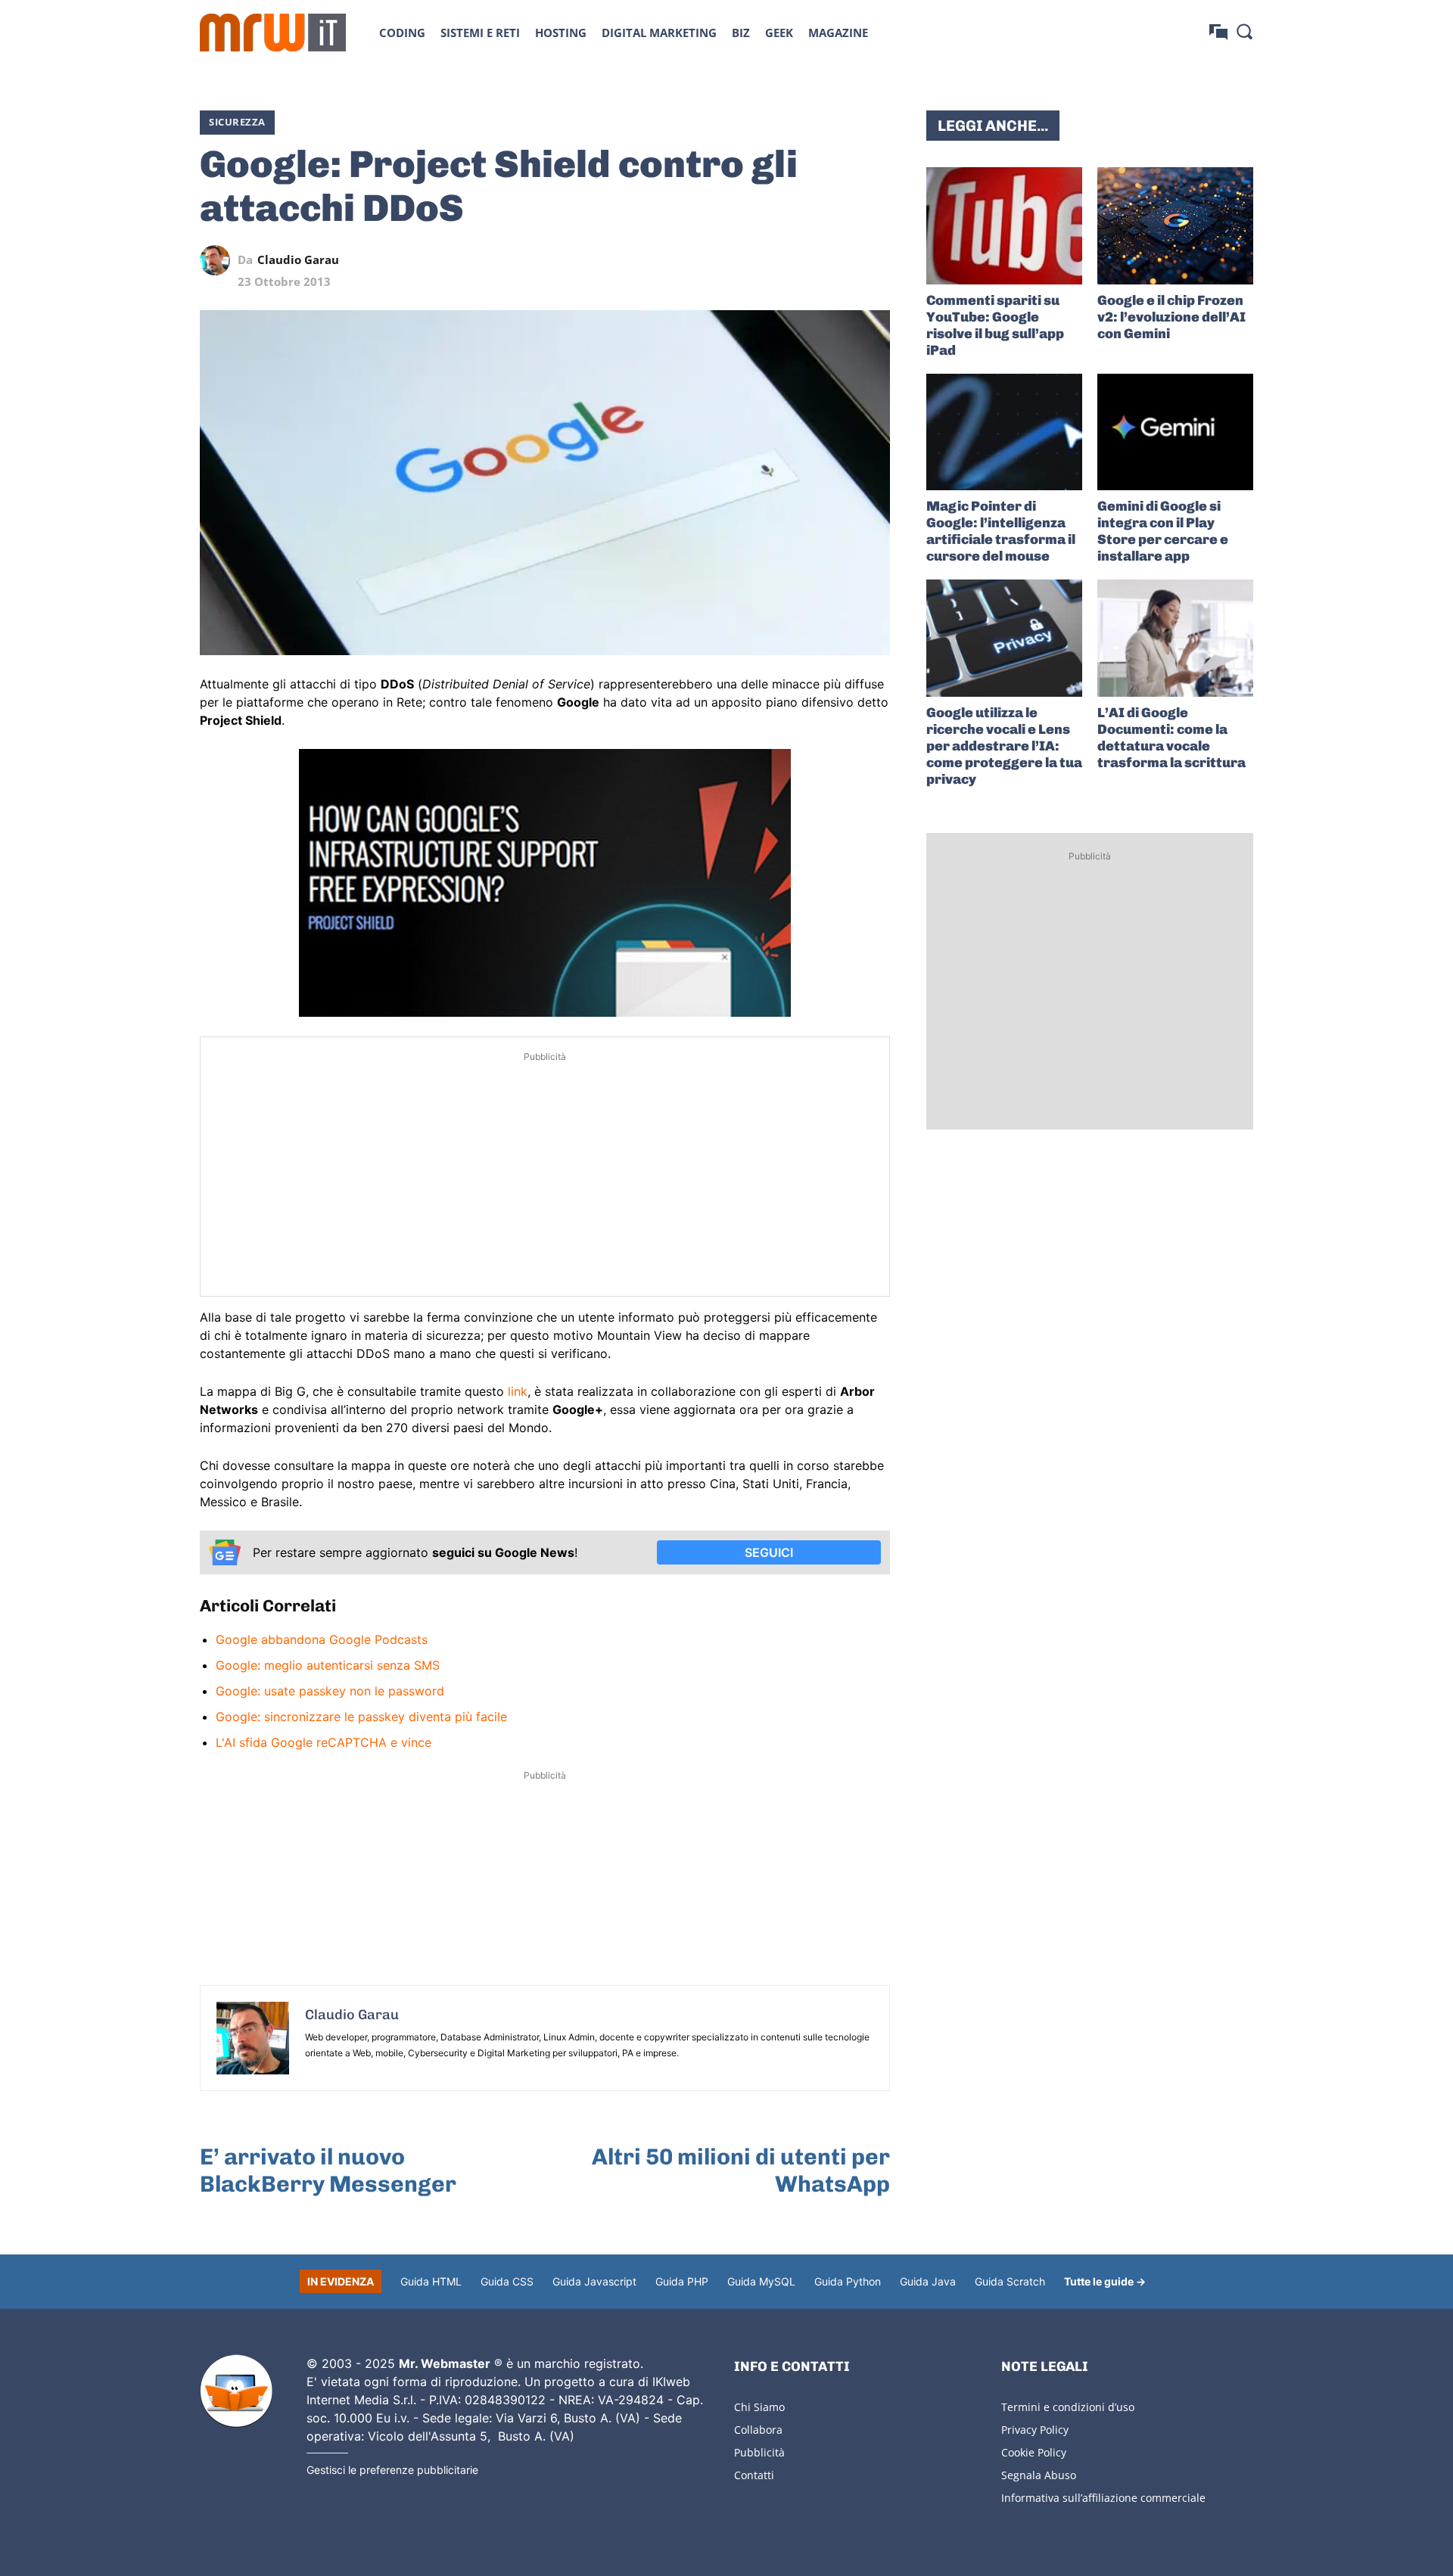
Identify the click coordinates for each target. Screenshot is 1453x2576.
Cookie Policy (1034, 2452)
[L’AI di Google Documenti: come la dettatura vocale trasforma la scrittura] (1175, 638)
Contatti (754, 2475)
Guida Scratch (1010, 2281)
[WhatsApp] (805, 260)
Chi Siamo (759, 2407)
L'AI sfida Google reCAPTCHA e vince (324, 1742)
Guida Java (928, 2281)
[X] (736, 260)
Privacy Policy (1035, 2430)
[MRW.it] (273, 33)
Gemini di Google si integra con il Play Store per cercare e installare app (1163, 531)
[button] (1244, 31)
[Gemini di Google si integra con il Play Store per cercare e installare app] (1175, 432)
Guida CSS (507, 2281)
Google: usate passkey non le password (330, 1691)
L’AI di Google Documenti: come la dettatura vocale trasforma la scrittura (1171, 738)
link (518, 1391)
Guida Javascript (594, 2281)
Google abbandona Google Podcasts (322, 1639)
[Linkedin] (770, 260)
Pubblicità (759, 2452)
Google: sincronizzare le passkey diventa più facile (361, 1717)
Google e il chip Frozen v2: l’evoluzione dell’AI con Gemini (1171, 317)
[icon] (1218, 32)
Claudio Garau (298, 260)
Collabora (758, 2430)
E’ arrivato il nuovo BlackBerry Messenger (328, 2170)
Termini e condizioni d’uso (1068, 2407)
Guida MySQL (761, 2281)
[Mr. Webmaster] (236, 2391)
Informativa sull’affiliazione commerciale (1103, 2498)
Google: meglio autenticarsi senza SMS (328, 1665)
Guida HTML (431, 2281)
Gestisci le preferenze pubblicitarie (392, 2470)
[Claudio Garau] (219, 260)
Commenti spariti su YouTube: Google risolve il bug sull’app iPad (995, 325)
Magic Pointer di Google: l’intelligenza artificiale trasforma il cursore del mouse (1001, 531)
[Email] (875, 260)
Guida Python (848, 2281)
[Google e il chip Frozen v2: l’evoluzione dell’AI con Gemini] (1175, 226)
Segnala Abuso (1039, 2475)
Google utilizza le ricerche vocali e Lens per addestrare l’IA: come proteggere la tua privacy (1004, 746)
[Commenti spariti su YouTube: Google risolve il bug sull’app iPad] (1004, 226)
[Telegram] (840, 260)
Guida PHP (682, 2281)
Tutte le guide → (1105, 2281)
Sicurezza (237, 122)
